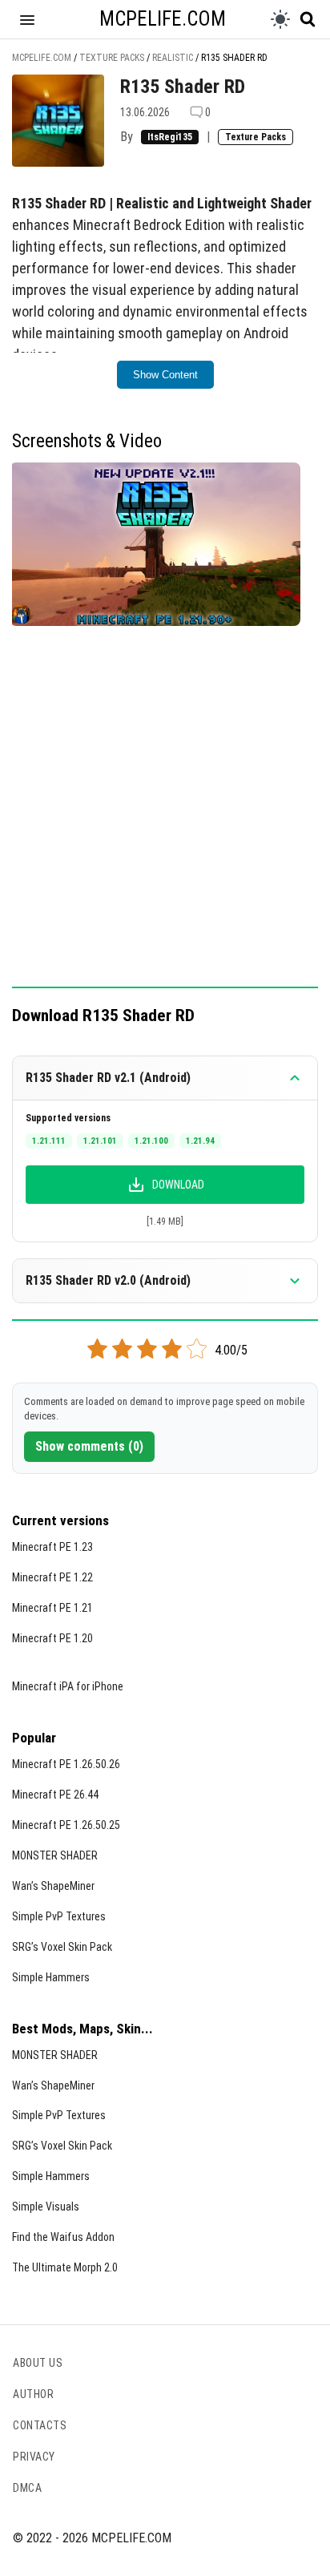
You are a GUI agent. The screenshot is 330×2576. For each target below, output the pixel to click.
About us (38, 2363)
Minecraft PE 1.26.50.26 (66, 1764)
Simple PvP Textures (59, 1916)
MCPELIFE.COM (163, 19)
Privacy (34, 2457)
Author (33, 2394)
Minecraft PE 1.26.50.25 (66, 1825)
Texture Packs (256, 137)
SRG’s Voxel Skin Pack (62, 1947)
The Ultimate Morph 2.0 (65, 2267)
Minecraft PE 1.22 (52, 1577)
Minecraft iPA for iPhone (68, 1686)
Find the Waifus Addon (63, 2237)
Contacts (40, 2425)
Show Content (165, 375)
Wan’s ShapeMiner (53, 1886)
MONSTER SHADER (55, 1855)
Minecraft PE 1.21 (52, 1608)
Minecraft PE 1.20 (52, 1638)
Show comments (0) (89, 1446)
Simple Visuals (46, 2207)
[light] (280, 19)
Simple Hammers (51, 1977)
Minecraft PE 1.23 (52, 1547)
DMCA (27, 2488)
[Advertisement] (165, 815)
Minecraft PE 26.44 (55, 1795)
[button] (27, 19)
